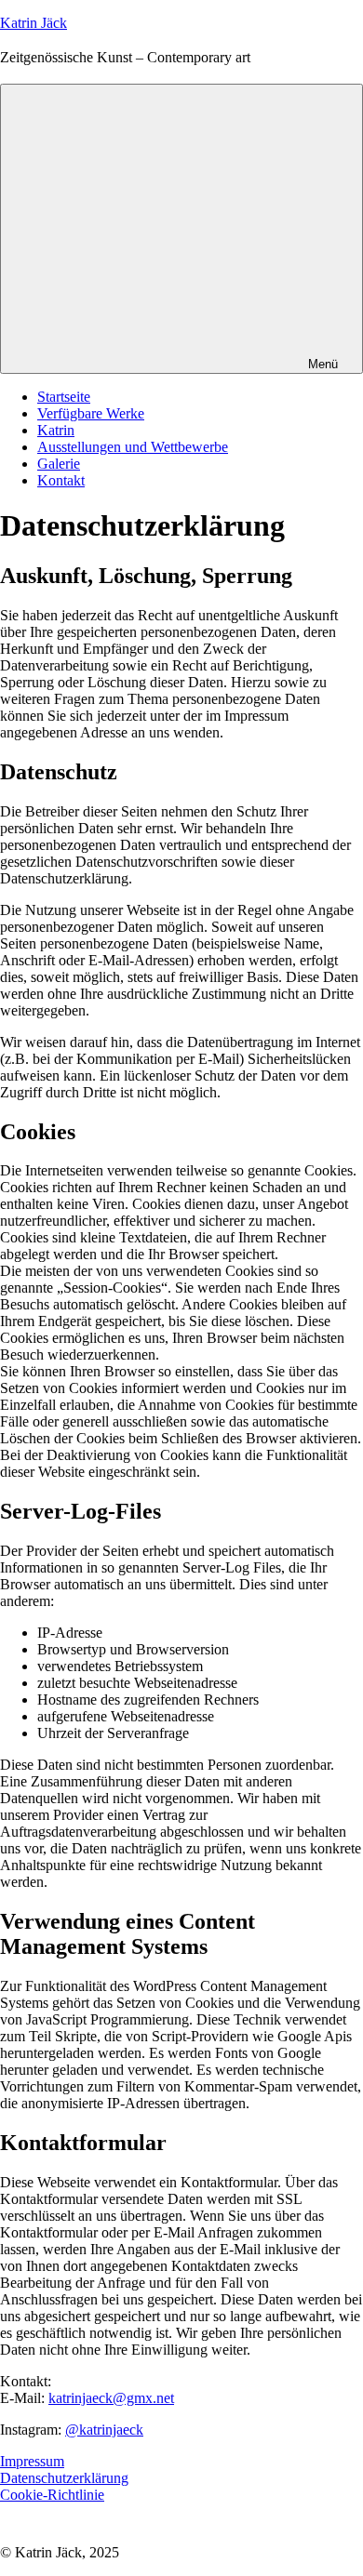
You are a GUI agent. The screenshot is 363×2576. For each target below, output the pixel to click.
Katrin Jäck (34, 23)
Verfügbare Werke (91, 413)
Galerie (59, 464)
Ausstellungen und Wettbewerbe (133, 447)
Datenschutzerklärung (64, 2478)
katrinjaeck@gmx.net (111, 2398)
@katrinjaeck (104, 2430)
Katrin (56, 430)
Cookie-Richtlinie (52, 2495)
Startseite (64, 397)
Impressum (32, 2461)
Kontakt (61, 480)
